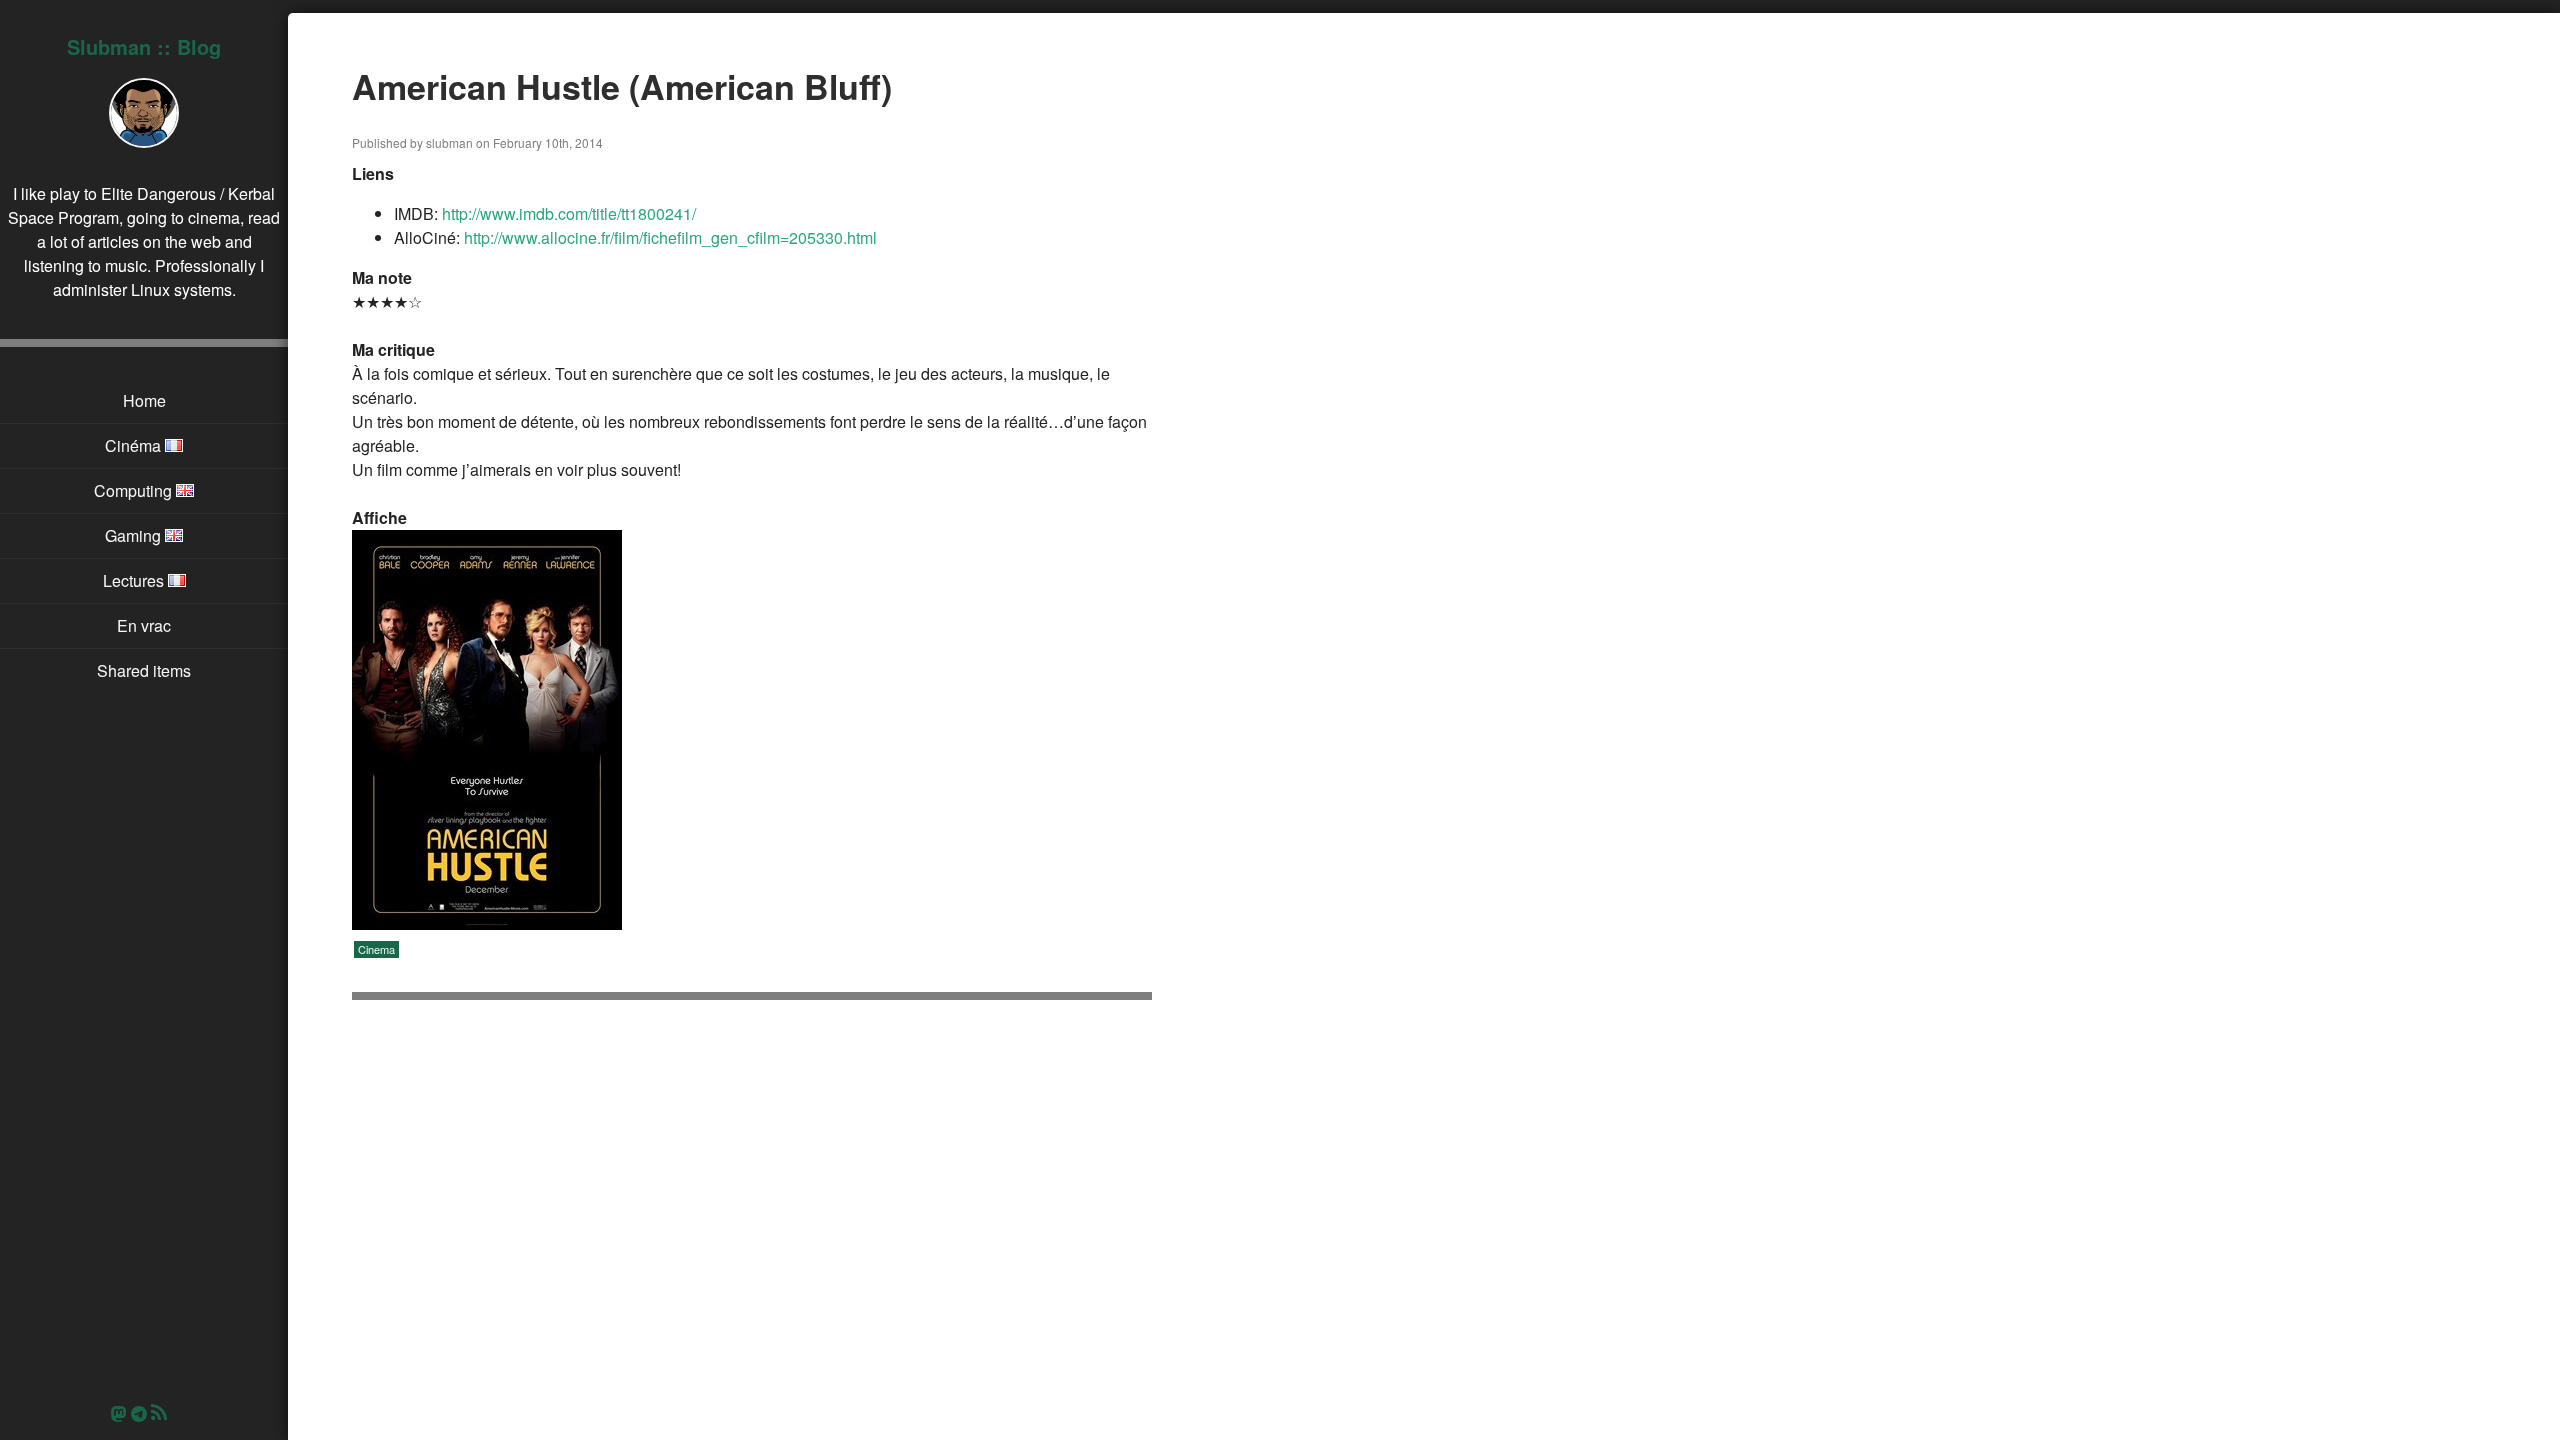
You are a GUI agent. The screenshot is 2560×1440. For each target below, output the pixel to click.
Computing (135, 490)
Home (144, 400)
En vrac (144, 625)
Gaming (135, 535)
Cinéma (135, 445)
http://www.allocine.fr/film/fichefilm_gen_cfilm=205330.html (670, 237)
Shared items (144, 670)
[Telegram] (139, 1413)
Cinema (376, 949)
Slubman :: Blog (144, 46)
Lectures (135, 580)
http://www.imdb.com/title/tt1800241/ (569, 213)
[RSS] (164, 1413)
